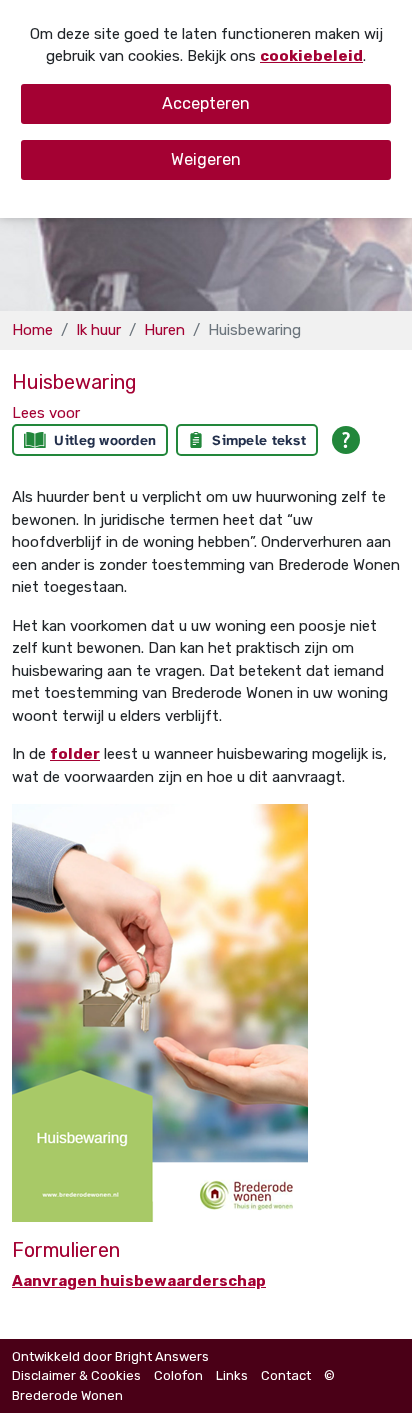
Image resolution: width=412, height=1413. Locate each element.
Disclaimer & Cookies (76, 1375)
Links (232, 1375)
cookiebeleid (311, 56)
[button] (46, 413)
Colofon (178, 1375)
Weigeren (206, 159)
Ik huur (98, 330)
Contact (286, 1375)
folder (75, 754)
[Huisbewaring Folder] (160, 1012)
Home (32, 330)
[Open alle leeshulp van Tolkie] (346, 440)
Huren (164, 330)
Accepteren (206, 103)
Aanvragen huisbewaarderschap (139, 1281)
